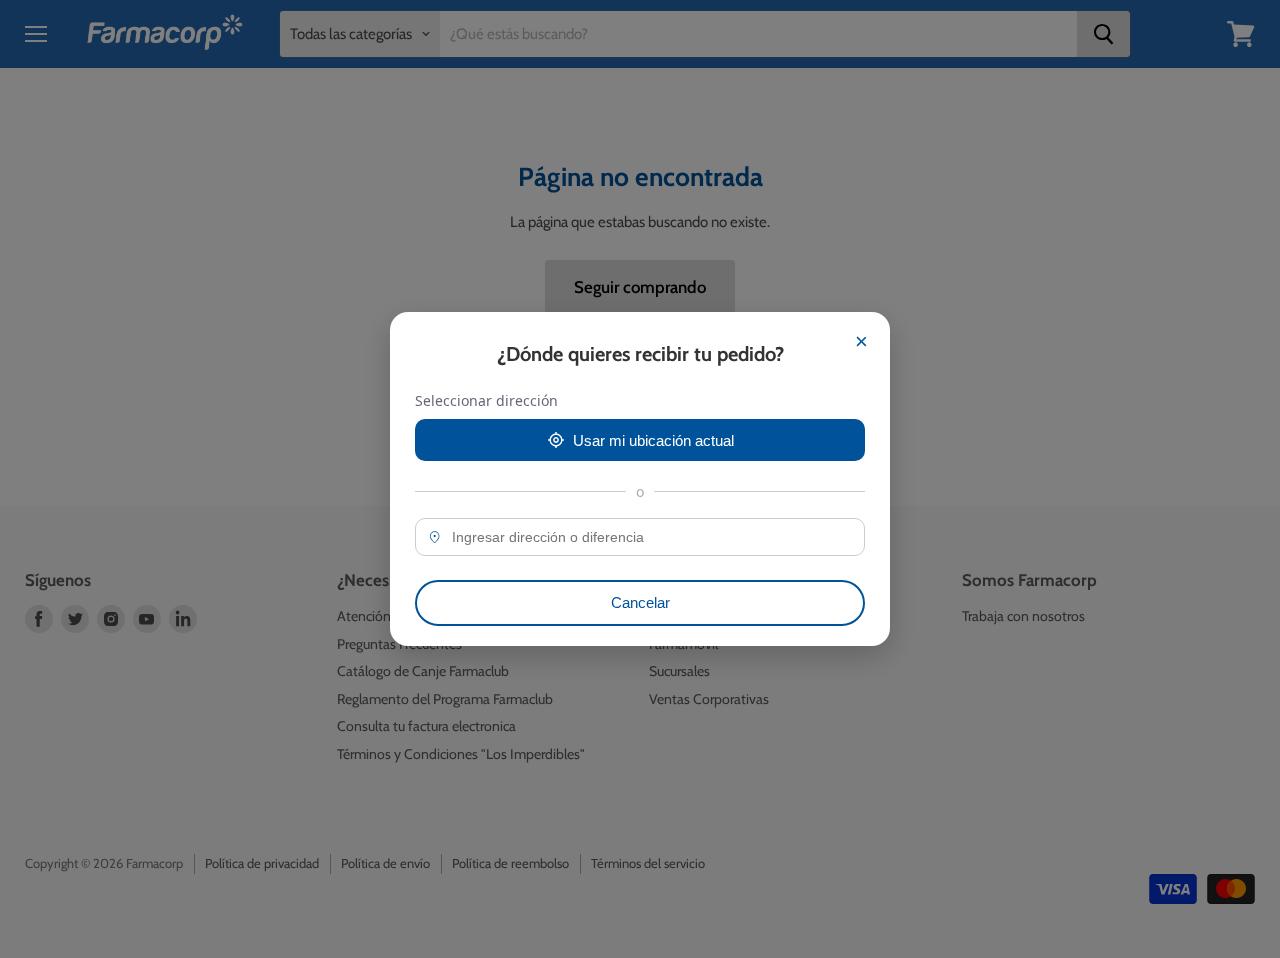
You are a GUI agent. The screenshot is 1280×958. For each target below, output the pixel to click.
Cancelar (640, 602)
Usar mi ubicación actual (653, 440)
